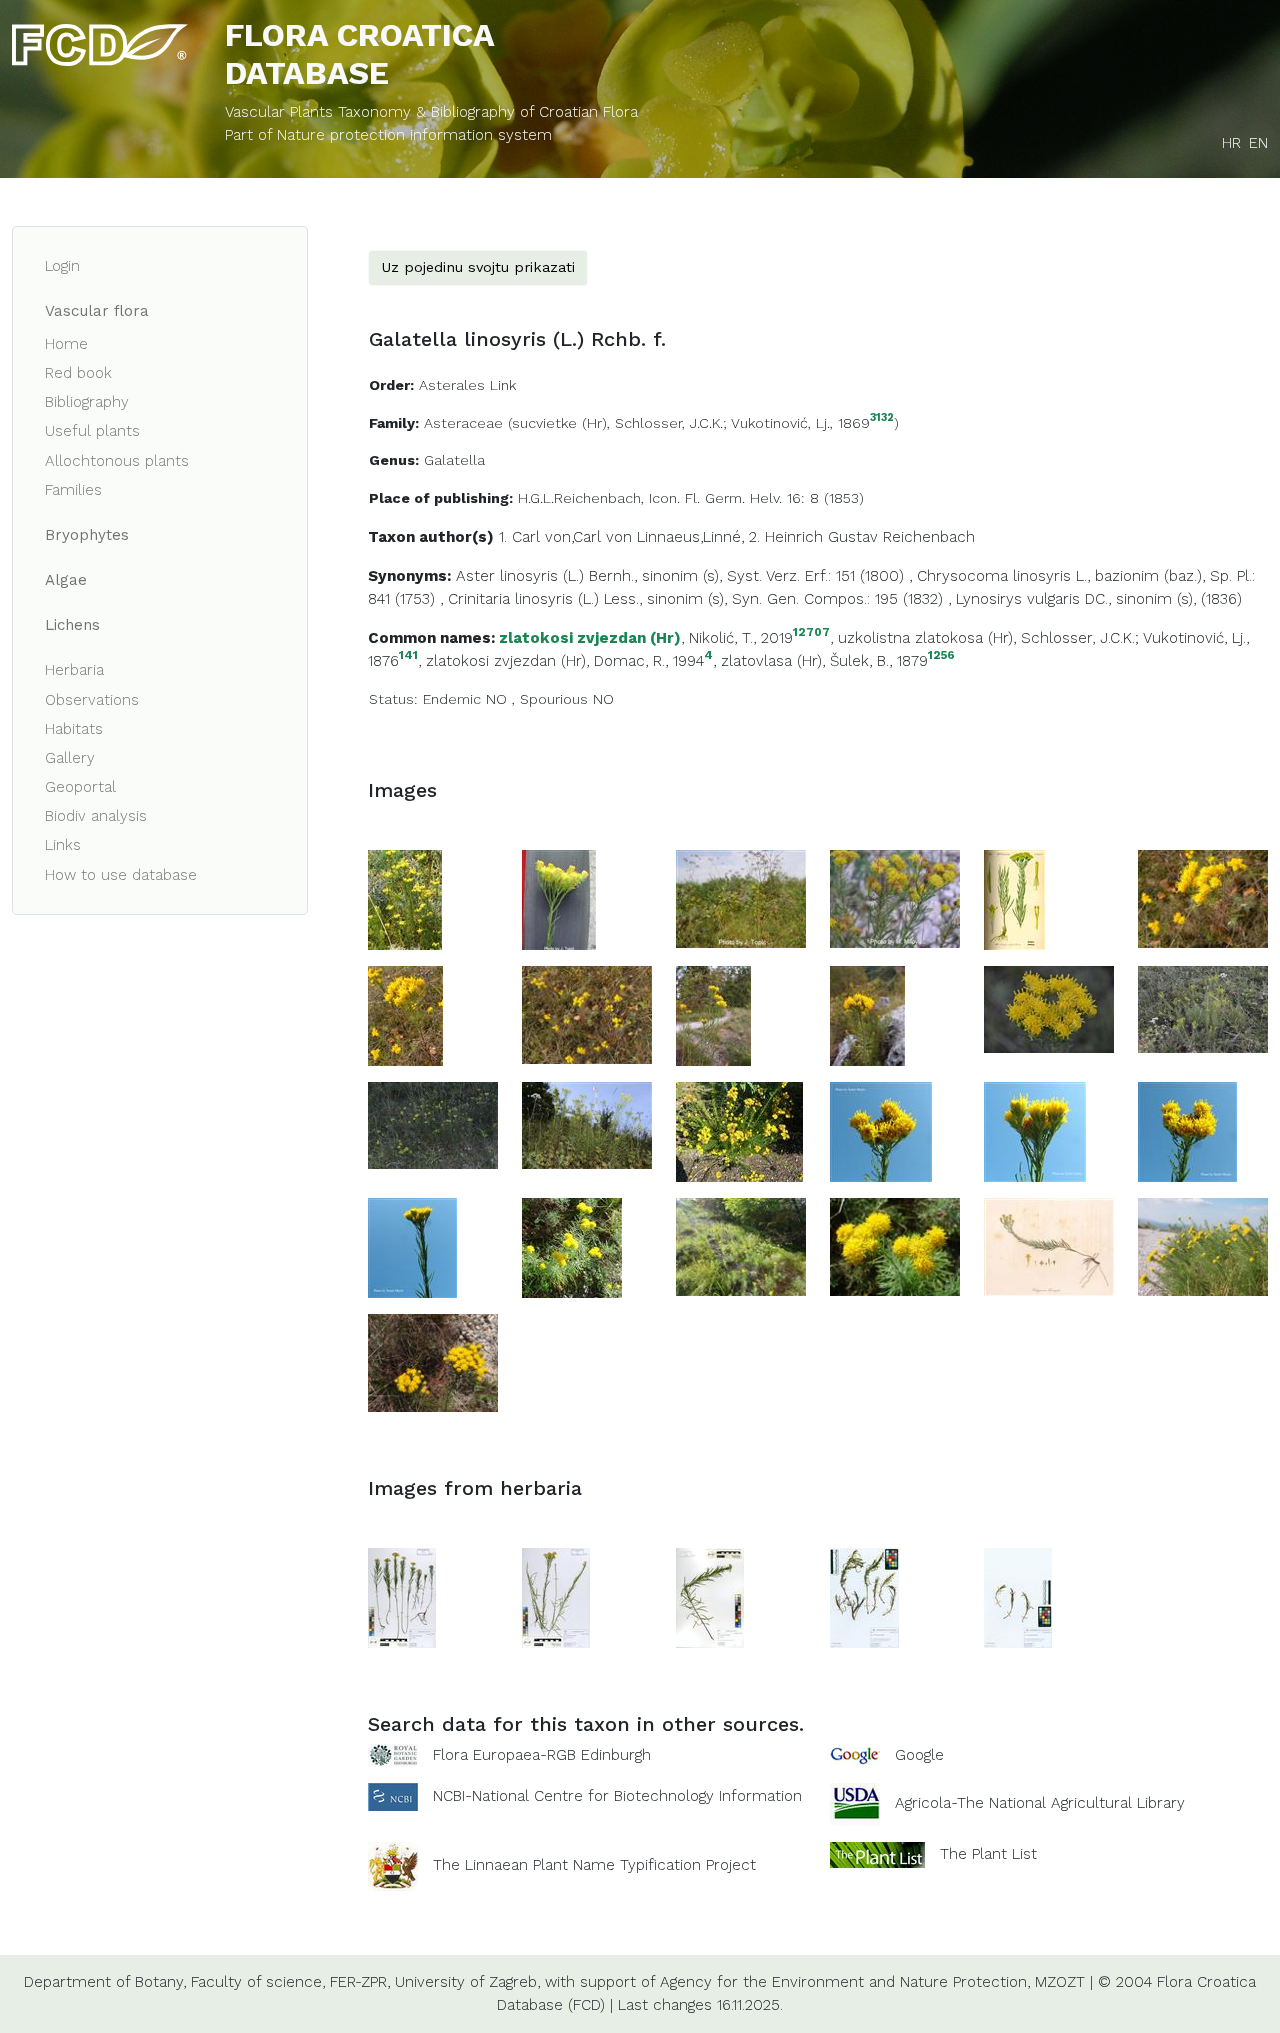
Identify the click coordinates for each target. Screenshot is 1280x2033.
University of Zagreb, (467, 1982)
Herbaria (74, 670)
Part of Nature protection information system (388, 135)
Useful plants (92, 431)
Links (63, 845)
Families (73, 490)
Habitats (74, 729)
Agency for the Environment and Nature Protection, (845, 1982)
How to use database (121, 875)
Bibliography (87, 402)
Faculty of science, (258, 1982)
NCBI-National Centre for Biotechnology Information (617, 1796)
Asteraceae (463, 423)
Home (66, 344)
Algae (66, 580)
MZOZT (1060, 1982)
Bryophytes (87, 535)
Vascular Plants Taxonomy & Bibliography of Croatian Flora (431, 112)
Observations (92, 700)
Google (919, 1755)
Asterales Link (467, 385)
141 (408, 655)
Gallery (70, 758)
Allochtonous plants (117, 461)
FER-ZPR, (360, 1982)
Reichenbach (929, 537)
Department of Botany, (105, 1982)
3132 (882, 418)
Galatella (454, 460)
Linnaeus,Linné (689, 537)
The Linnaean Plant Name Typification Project (594, 1866)
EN (1258, 143)
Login (62, 266)
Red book (78, 373)
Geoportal (80, 787)
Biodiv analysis (96, 816)
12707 (811, 632)
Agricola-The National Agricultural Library (1040, 1804)
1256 (941, 655)
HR (1231, 143)
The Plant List (988, 1854)
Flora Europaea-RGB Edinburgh (542, 1755)
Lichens (72, 625)
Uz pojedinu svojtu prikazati (478, 267)
